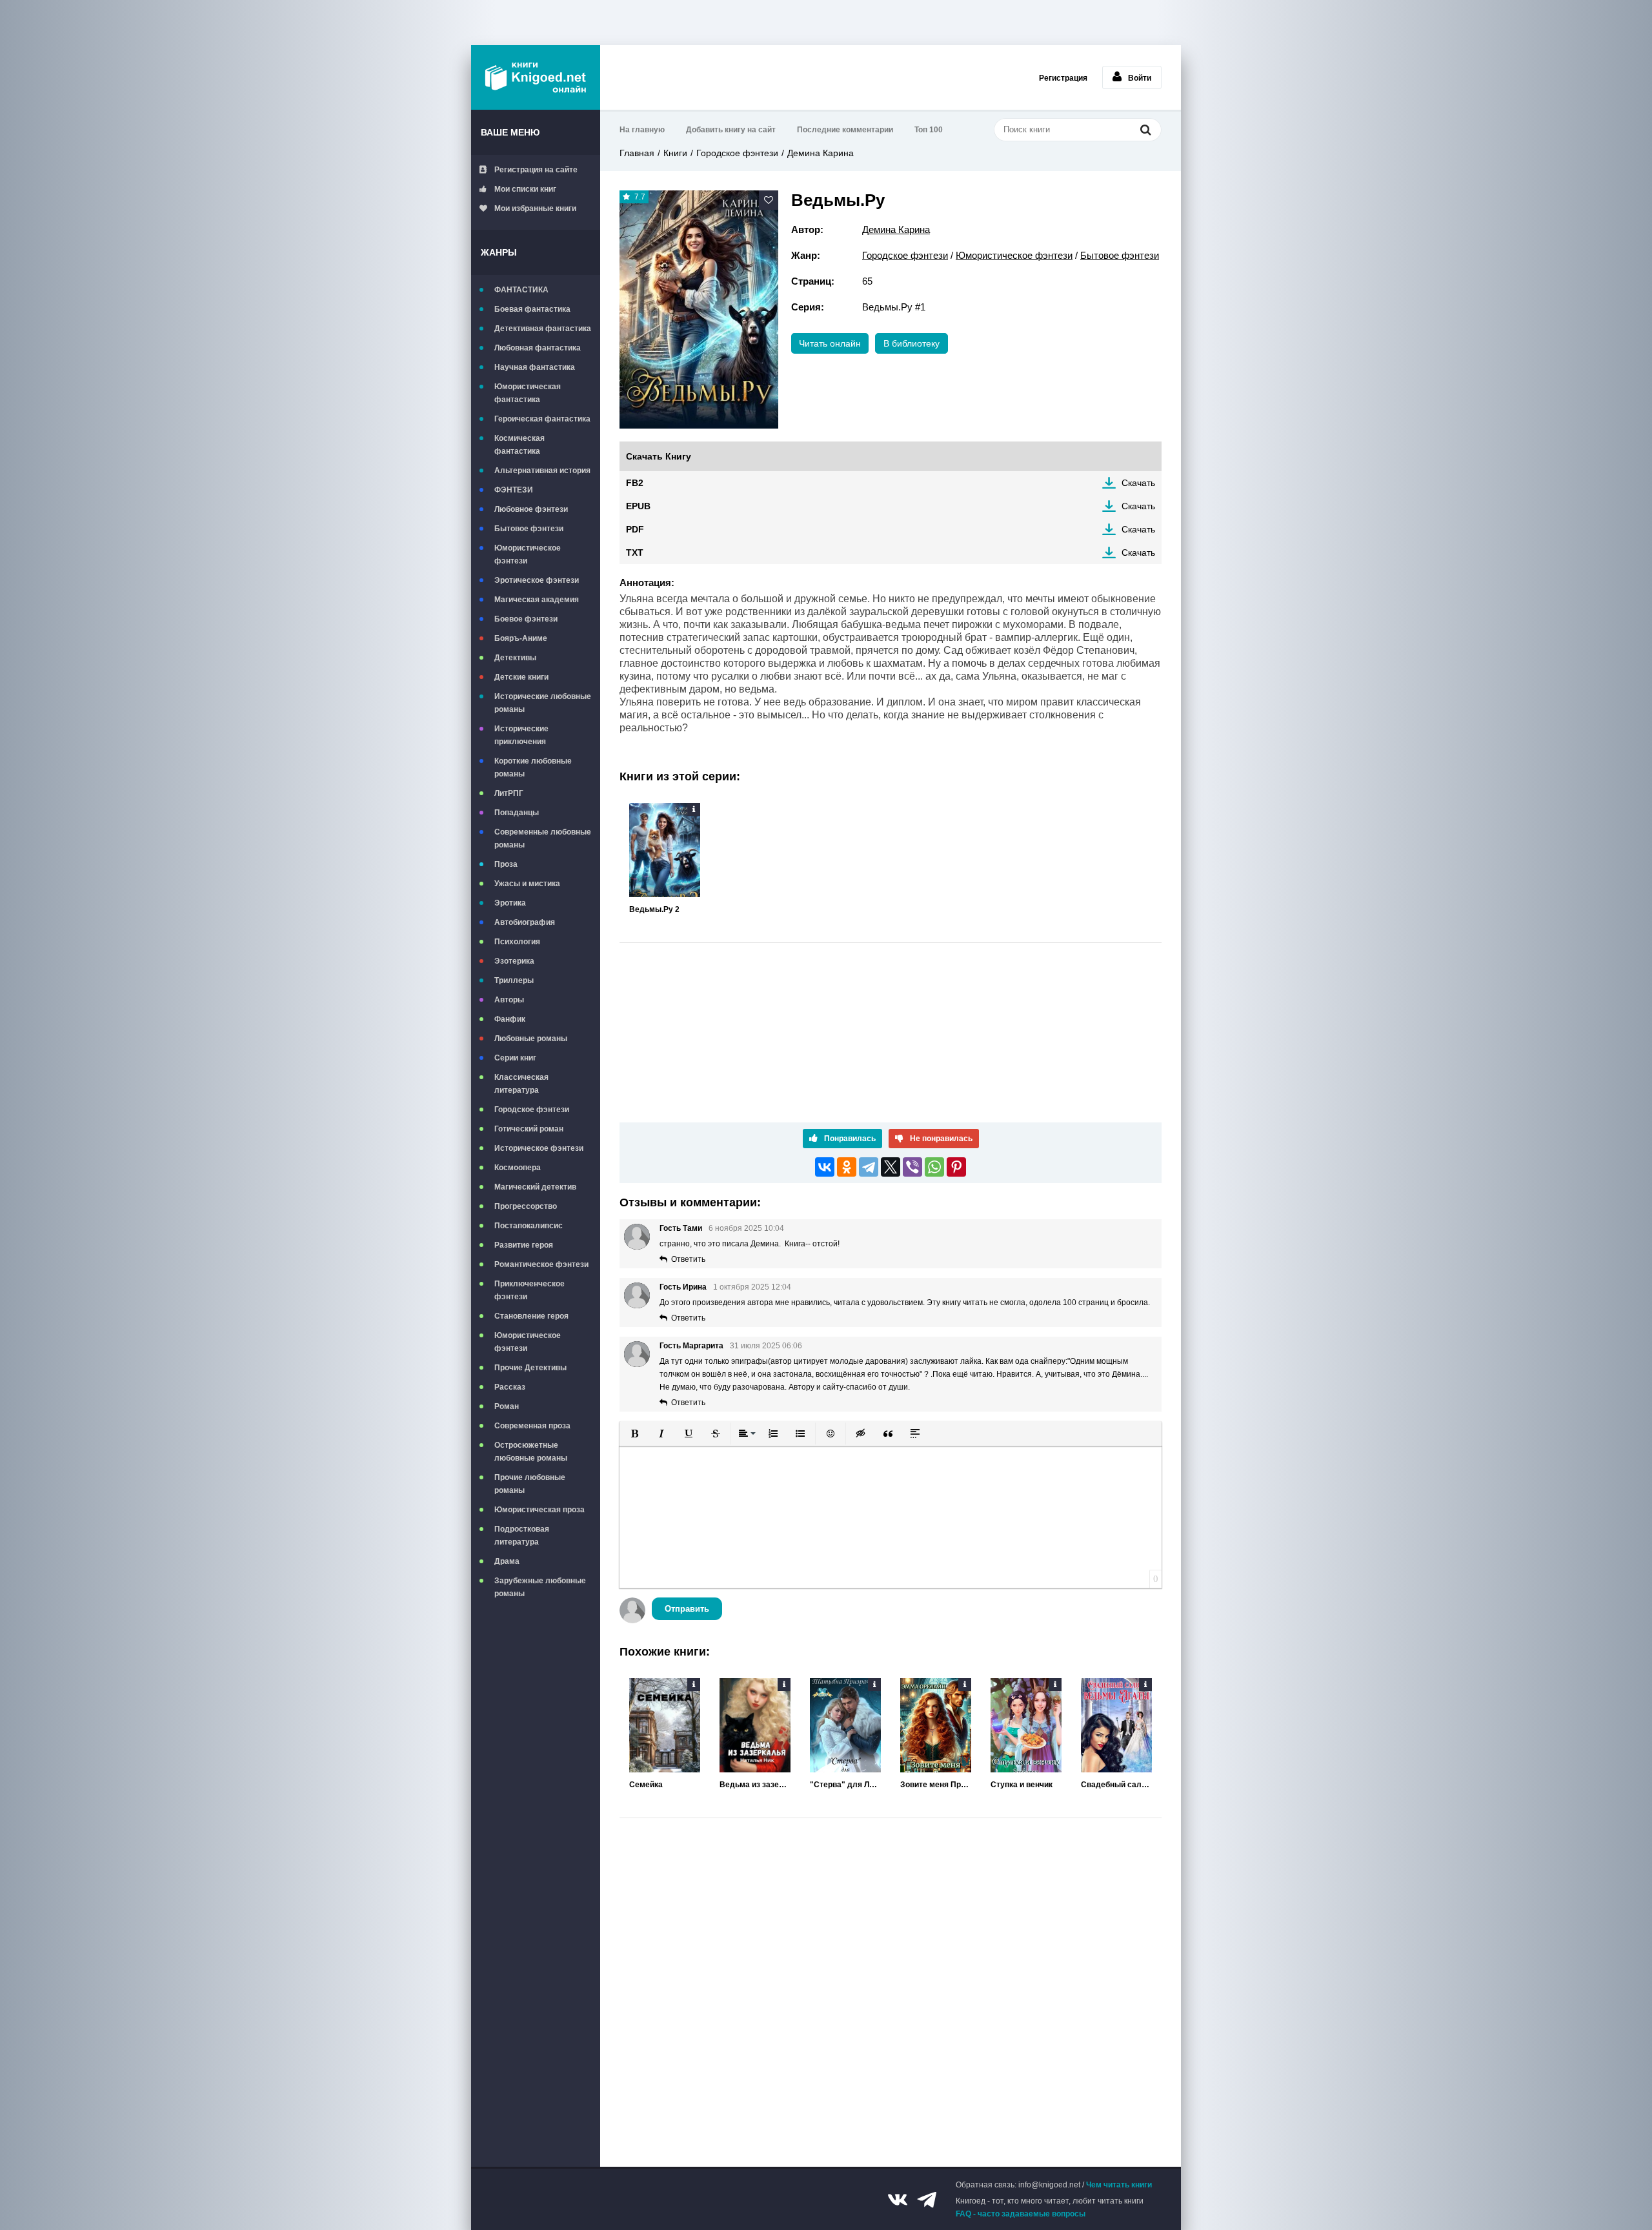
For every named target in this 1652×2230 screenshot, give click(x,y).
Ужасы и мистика (527, 884)
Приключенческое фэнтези (529, 1290)
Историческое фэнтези (539, 1148)
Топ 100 (929, 130)
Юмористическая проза (539, 1510)
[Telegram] (869, 1167)
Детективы (515, 658)
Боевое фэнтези (526, 619)
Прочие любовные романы (530, 1484)
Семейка (646, 1785)
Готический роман (529, 1129)
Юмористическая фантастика (528, 393)
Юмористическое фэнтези (528, 554)
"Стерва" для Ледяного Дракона (845, 1785)
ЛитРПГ (509, 793)
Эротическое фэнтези (537, 580)
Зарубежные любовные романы (540, 1587)
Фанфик (510, 1019)
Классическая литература (521, 1084)
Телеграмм (927, 2200)
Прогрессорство (526, 1206)
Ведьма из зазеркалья (755, 1785)
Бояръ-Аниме (521, 638)
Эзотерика (514, 961)
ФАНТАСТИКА (521, 290)
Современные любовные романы (543, 838)
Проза (506, 864)
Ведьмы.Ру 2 (654, 909)
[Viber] (912, 1167)
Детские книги (521, 677)
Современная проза (532, 1426)
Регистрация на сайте (536, 170)
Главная (637, 153)
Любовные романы (531, 1039)
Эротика (510, 903)
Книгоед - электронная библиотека (536, 77)
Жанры (499, 252)
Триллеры (514, 980)
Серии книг (515, 1058)
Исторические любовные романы (543, 703)
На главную (642, 130)
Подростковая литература (522, 1536)
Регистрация (1063, 78)
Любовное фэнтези (531, 509)
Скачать (1138, 483)
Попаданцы (517, 813)
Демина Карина (821, 153)
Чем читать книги (1119, 2185)
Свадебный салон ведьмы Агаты (1116, 1785)
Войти (1140, 78)
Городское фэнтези (532, 1110)
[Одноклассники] (847, 1167)
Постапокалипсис (529, 1226)
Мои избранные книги (535, 208)
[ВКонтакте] (825, 1167)
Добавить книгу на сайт (731, 130)
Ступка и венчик (1022, 1785)
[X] (891, 1167)
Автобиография (525, 922)
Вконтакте (898, 2200)
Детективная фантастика (543, 329)
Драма (507, 1561)
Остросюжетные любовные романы (531, 1452)
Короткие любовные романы (533, 767)
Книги (675, 153)
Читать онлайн (830, 343)
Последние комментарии (845, 130)
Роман (507, 1406)
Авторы (509, 1000)
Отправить (687, 1609)
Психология (517, 942)
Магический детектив (535, 1187)
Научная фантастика (535, 367)
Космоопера (518, 1168)
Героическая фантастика (542, 419)
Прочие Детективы (530, 1368)
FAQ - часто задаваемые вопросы (1021, 2214)
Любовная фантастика (538, 348)
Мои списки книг (525, 189)
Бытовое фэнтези (529, 529)
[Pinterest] (956, 1167)
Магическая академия (537, 600)
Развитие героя (524, 1245)
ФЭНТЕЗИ (514, 490)
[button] (634, 1434)
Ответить (688, 1259)
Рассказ (510, 1387)
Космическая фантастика (519, 445)
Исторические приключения (521, 735)
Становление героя (531, 1316)
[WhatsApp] (934, 1167)
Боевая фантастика (532, 309)
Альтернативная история (542, 471)
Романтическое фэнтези (541, 1264)
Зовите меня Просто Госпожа (936, 1785)
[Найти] (1145, 129)
